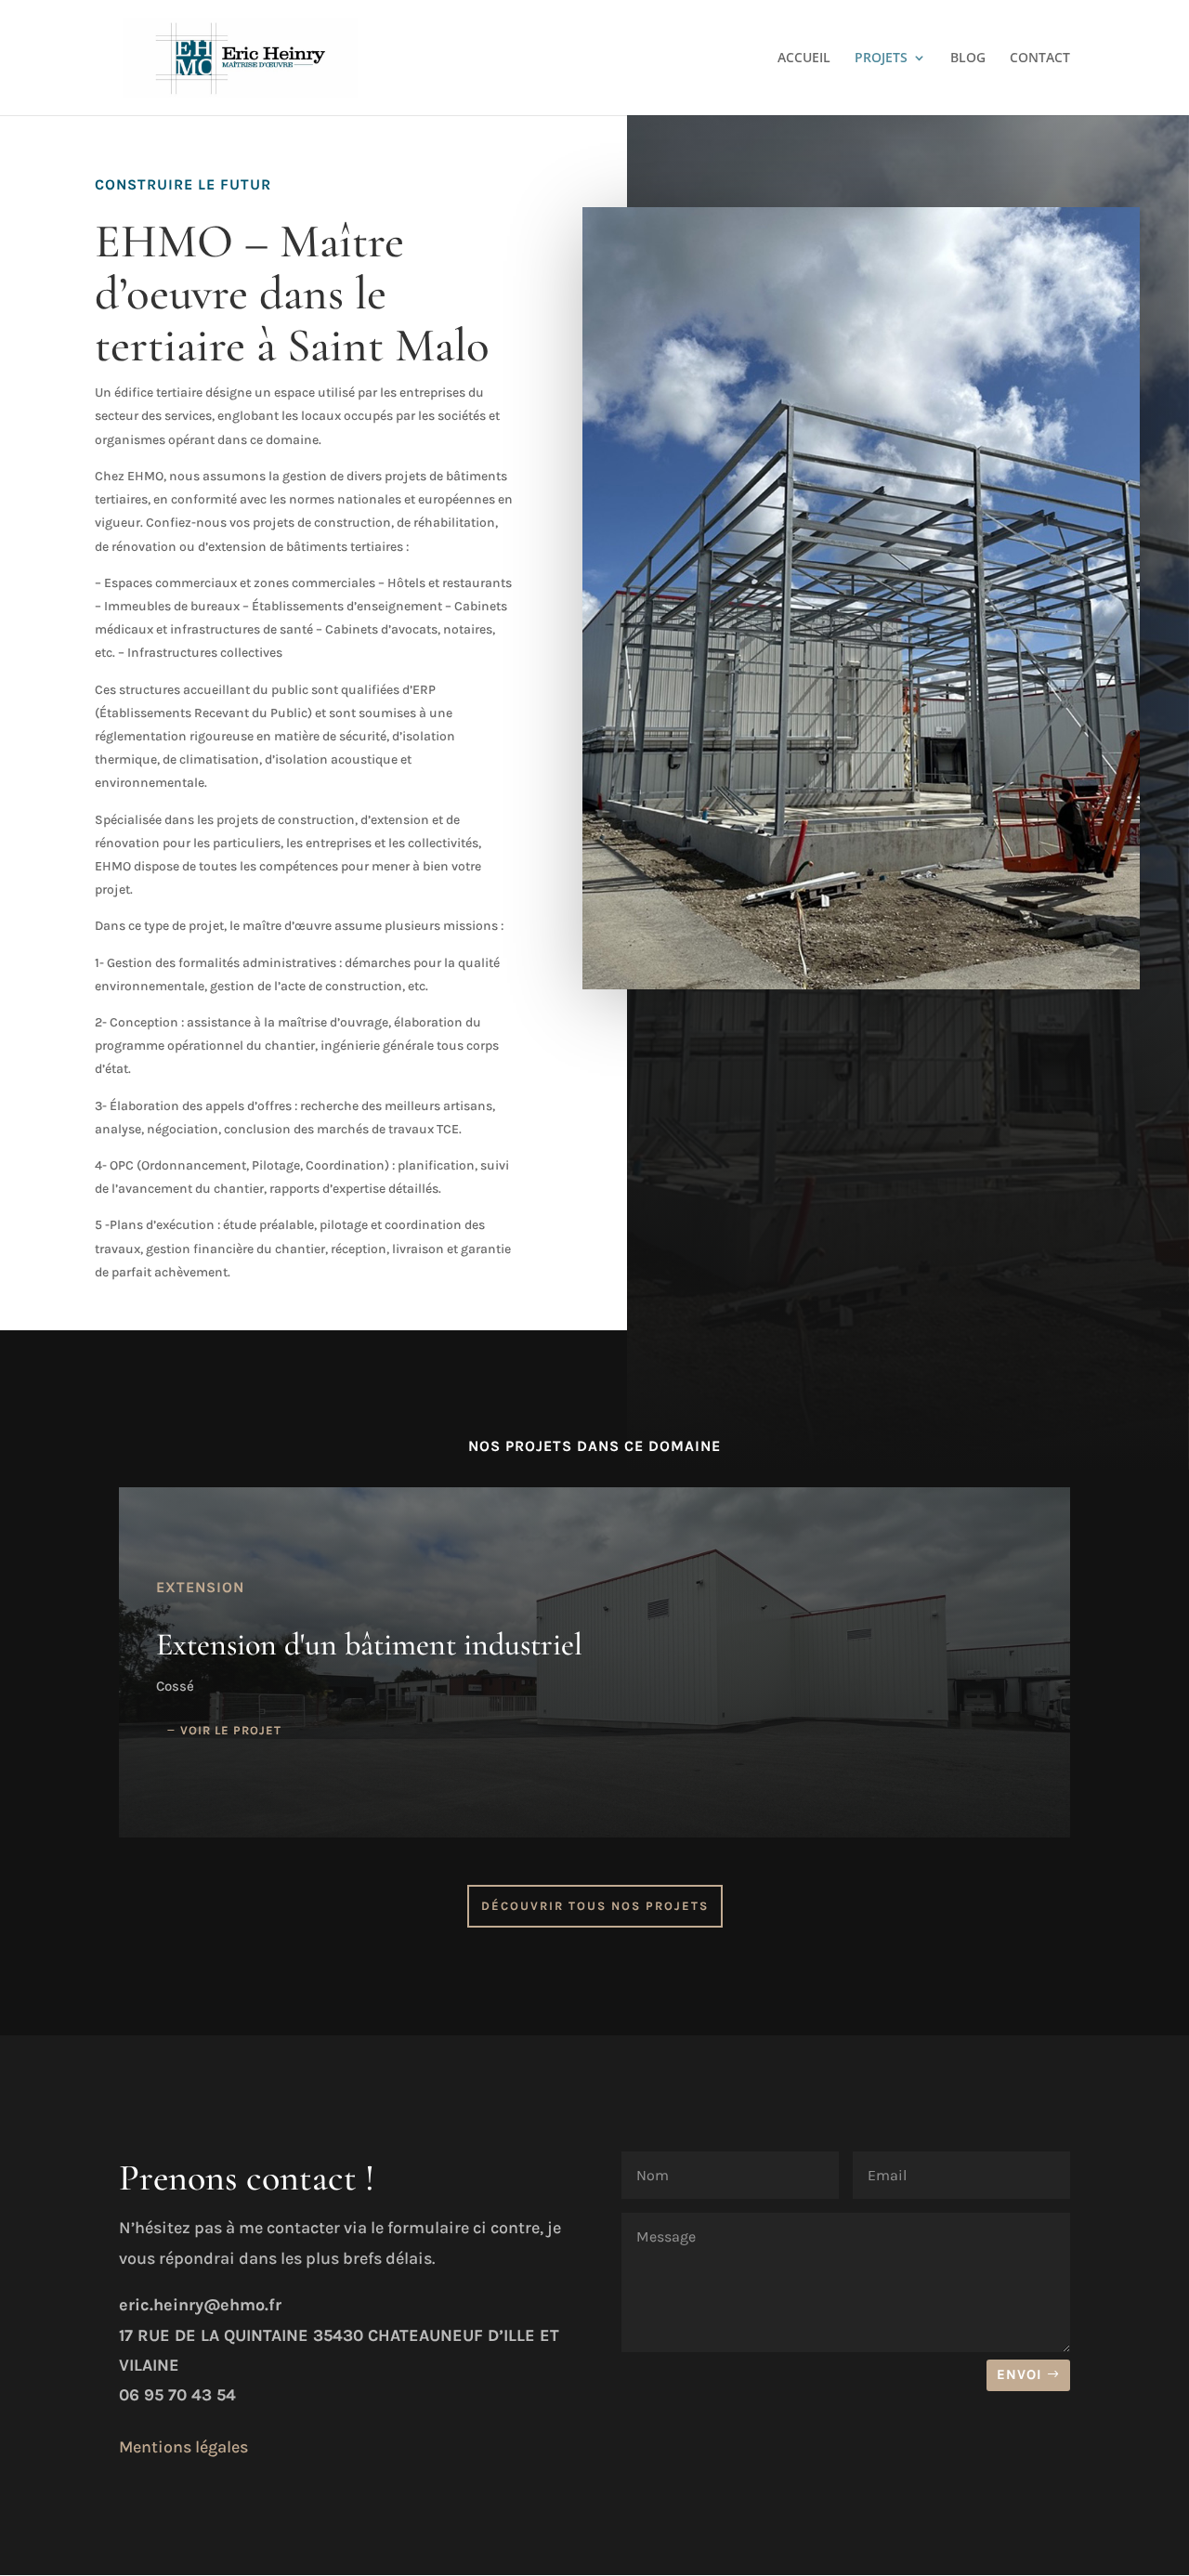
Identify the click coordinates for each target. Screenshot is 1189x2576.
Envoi (1019, 2374)
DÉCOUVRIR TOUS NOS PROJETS (595, 1906)
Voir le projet (231, 1730)
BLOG (968, 59)
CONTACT (1040, 59)
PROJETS (881, 59)
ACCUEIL (804, 59)
